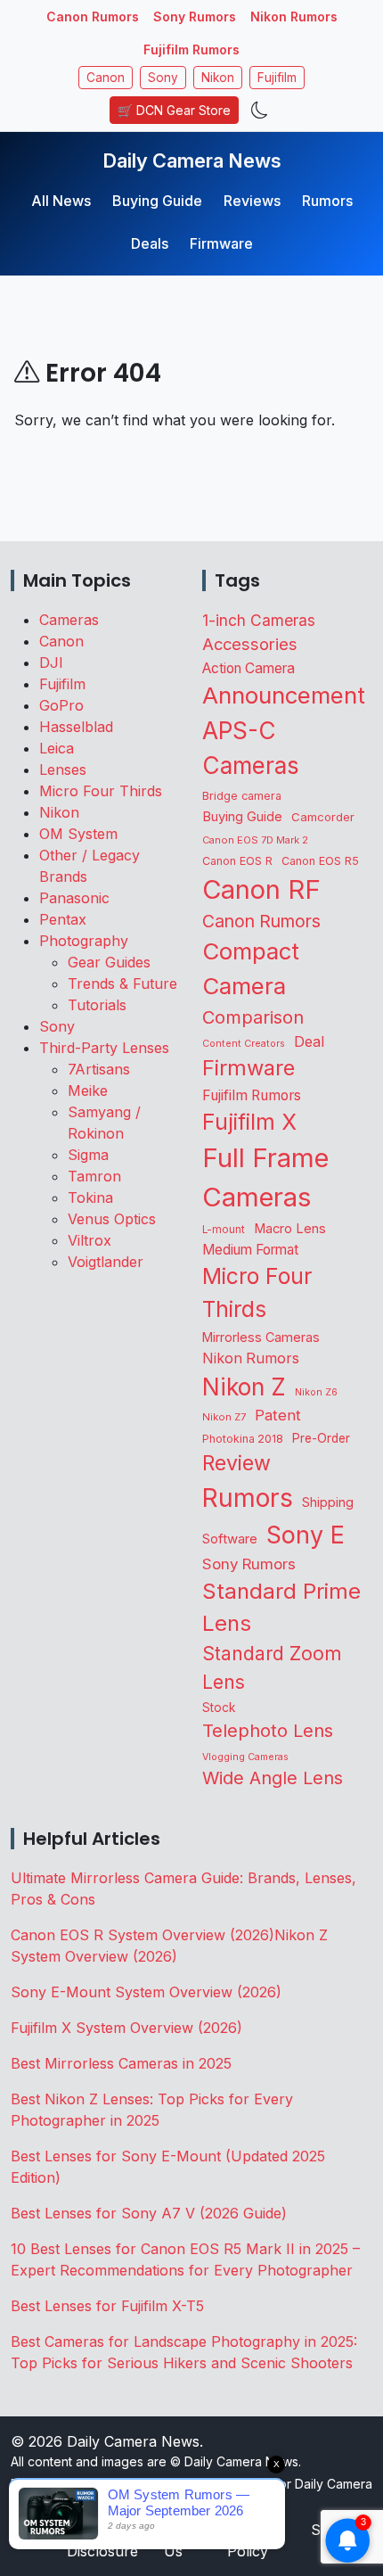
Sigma (88, 1155)
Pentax (63, 919)
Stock (219, 1708)
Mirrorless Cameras (261, 1337)
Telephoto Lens (268, 1730)
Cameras (69, 620)
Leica (57, 748)
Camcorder (323, 817)
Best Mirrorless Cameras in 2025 (123, 2063)
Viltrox (90, 1240)
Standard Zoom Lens (272, 1667)
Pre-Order (321, 1438)
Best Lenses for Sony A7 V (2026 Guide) (149, 2213)
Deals (150, 243)
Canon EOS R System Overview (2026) (143, 1935)
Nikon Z (244, 1387)
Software (230, 1539)
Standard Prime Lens (281, 1607)
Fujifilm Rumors (191, 49)
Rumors (327, 201)
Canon (106, 78)
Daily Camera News (192, 160)
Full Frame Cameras (265, 1177)
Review (236, 1463)
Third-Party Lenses (104, 1048)
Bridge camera (242, 796)
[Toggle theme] (260, 110)
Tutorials (97, 1005)
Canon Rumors (93, 16)
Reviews (252, 201)
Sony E (306, 1535)
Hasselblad (76, 727)
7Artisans (99, 1069)
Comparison (253, 1017)
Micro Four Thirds (101, 791)
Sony (163, 78)
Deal (309, 1041)
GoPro (61, 705)
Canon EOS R (237, 861)
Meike (88, 1090)
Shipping (328, 1502)
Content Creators (244, 1044)
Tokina (90, 1197)
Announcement (284, 695)
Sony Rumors (195, 16)
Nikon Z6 (316, 1392)
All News (61, 201)
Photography (84, 941)
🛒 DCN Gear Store (174, 110)
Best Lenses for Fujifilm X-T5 (107, 2306)
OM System (78, 834)
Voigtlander (106, 1262)
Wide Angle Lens (273, 1778)
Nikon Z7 (224, 1417)
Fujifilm (277, 78)
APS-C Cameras (251, 748)
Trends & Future (122, 983)
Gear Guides (109, 962)
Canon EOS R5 (320, 861)
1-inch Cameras (259, 620)
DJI (51, 663)
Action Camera (249, 668)
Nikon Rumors (294, 16)
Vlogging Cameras (245, 1757)
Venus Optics (112, 1219)
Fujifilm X (249, 1122)
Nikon (218, 78)
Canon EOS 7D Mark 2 (255, 840)
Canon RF (261, 889)
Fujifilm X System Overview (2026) (126, 2028)
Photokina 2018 (243, 1439)
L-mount (224, 1230)
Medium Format (250, 1250)
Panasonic (74, 898)
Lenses (63, 770)
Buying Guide (157, 201)
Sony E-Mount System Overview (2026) (146, 1992)
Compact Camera (251, 968)
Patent (278, 1415)
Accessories (250, 644)
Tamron (94, 1176)
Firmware (221, 243)
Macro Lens (290, 1228)
